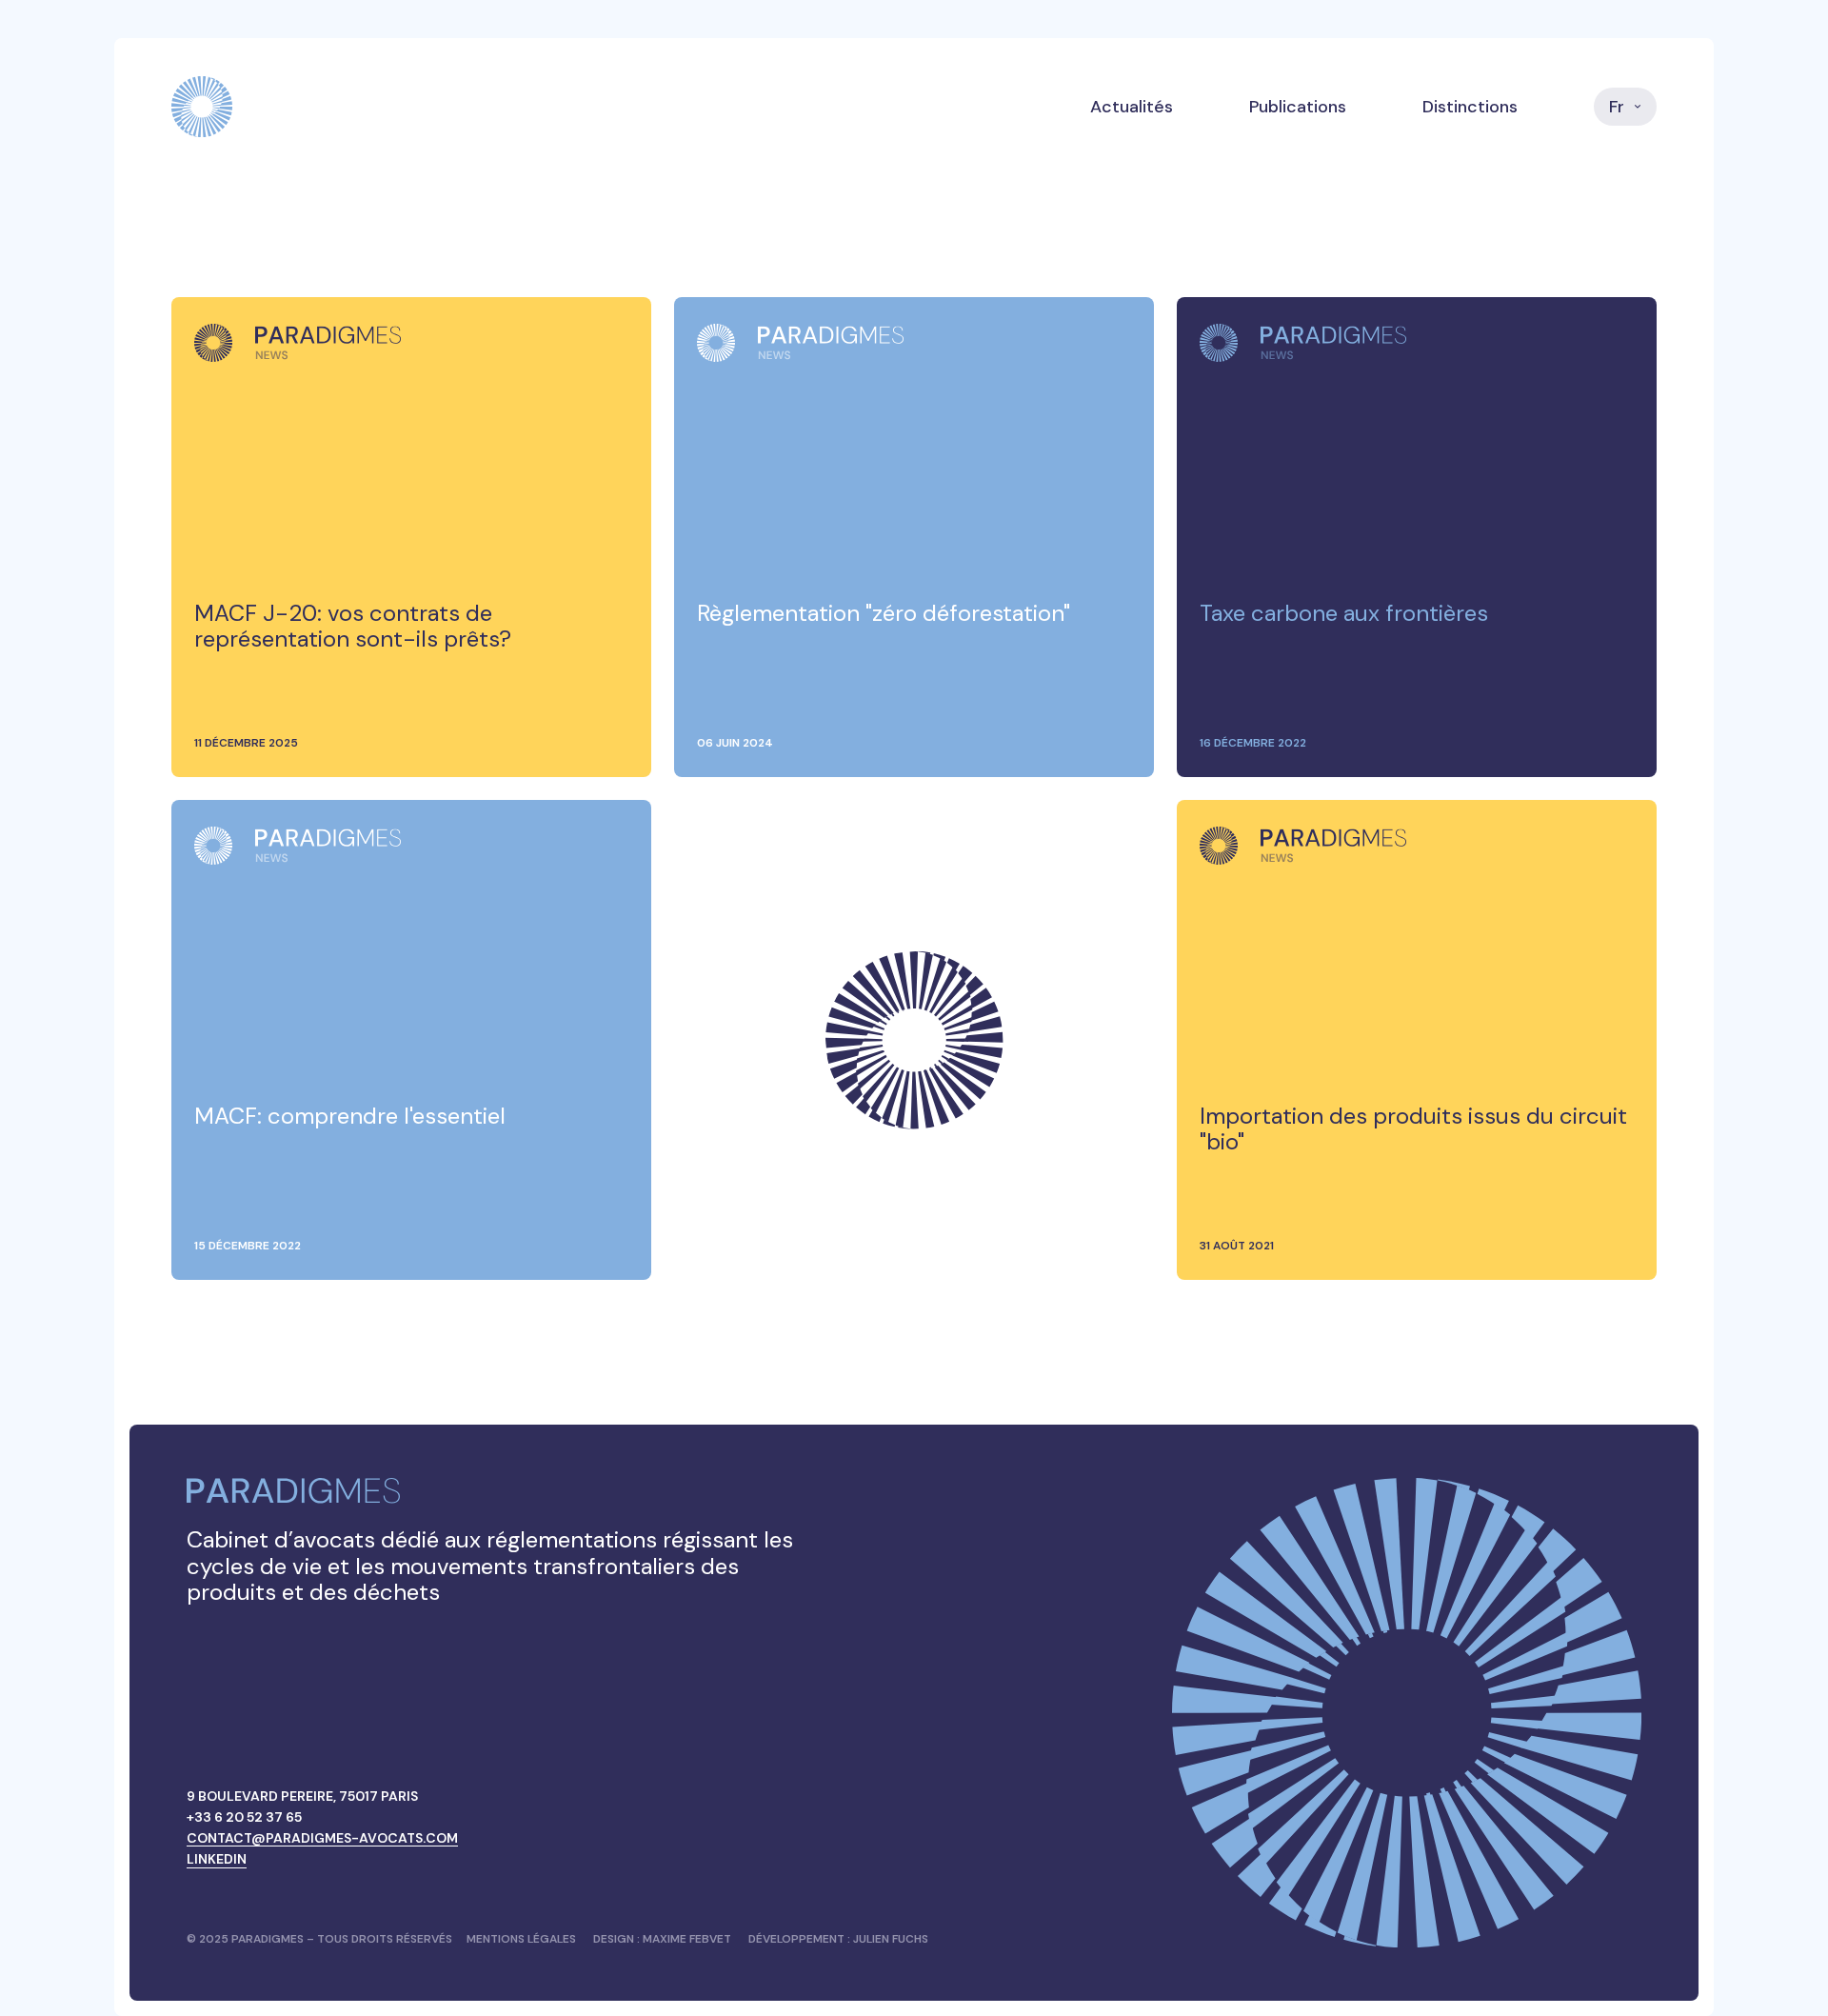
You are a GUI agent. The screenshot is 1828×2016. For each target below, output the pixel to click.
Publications (1298, 107)
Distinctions (1470, 107)
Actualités (1132, 107)
